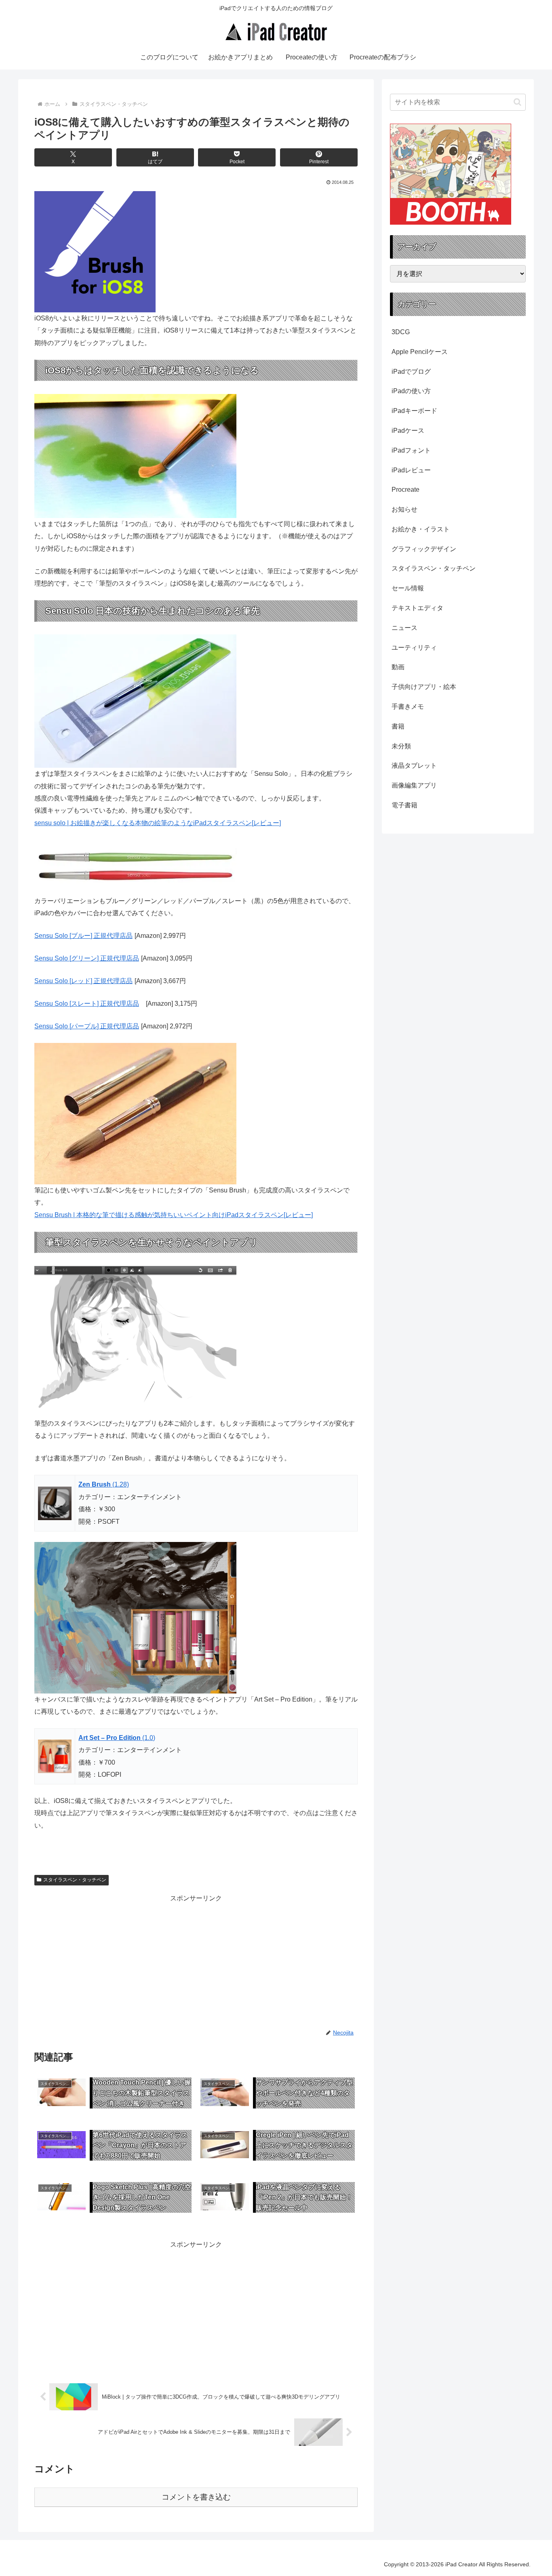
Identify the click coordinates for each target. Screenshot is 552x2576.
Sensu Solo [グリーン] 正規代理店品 (87, 958)
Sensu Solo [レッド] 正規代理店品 (83, 981)
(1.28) (104, 1484)
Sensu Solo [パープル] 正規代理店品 (87, 1026)
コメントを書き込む (196, 2497)
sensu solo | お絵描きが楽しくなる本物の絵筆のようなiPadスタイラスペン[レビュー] (158, 823)
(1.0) (117, 1738)
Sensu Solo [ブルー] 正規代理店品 (83, 936)
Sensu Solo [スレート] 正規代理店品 (87, 1004)
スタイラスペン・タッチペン (75, 1880)
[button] (517, 102)
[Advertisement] (115, 1961)
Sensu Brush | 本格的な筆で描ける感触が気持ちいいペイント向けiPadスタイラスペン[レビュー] (174, 1215)
